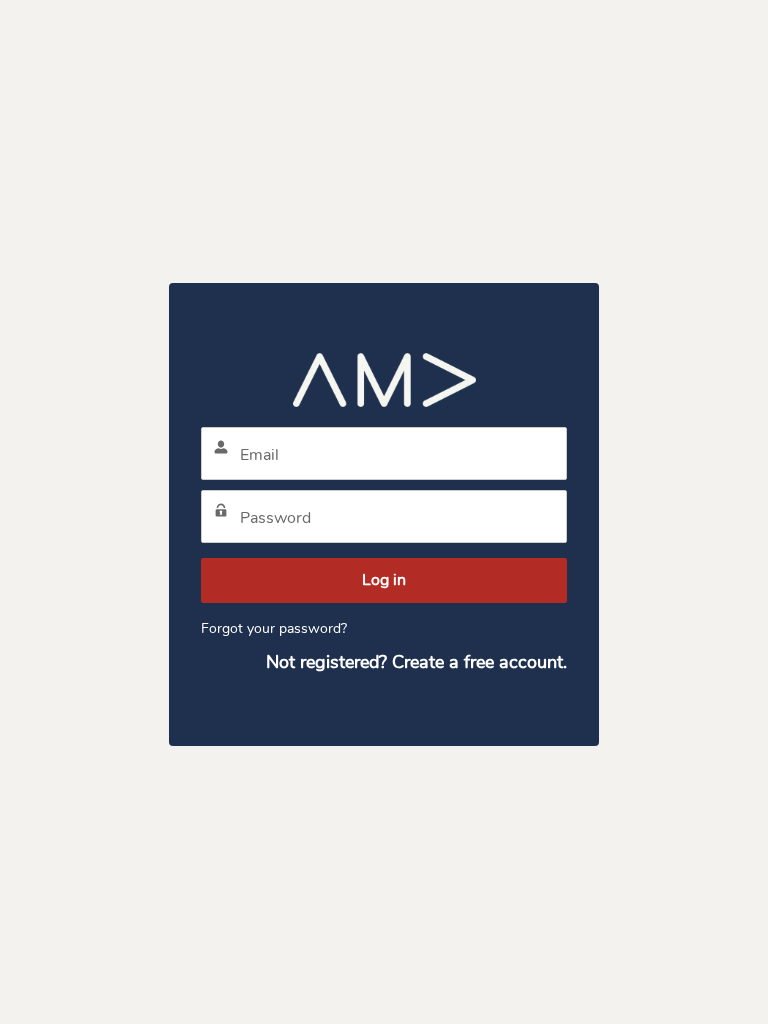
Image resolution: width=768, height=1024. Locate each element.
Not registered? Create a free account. (416, 662)
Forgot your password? (274, 628)
